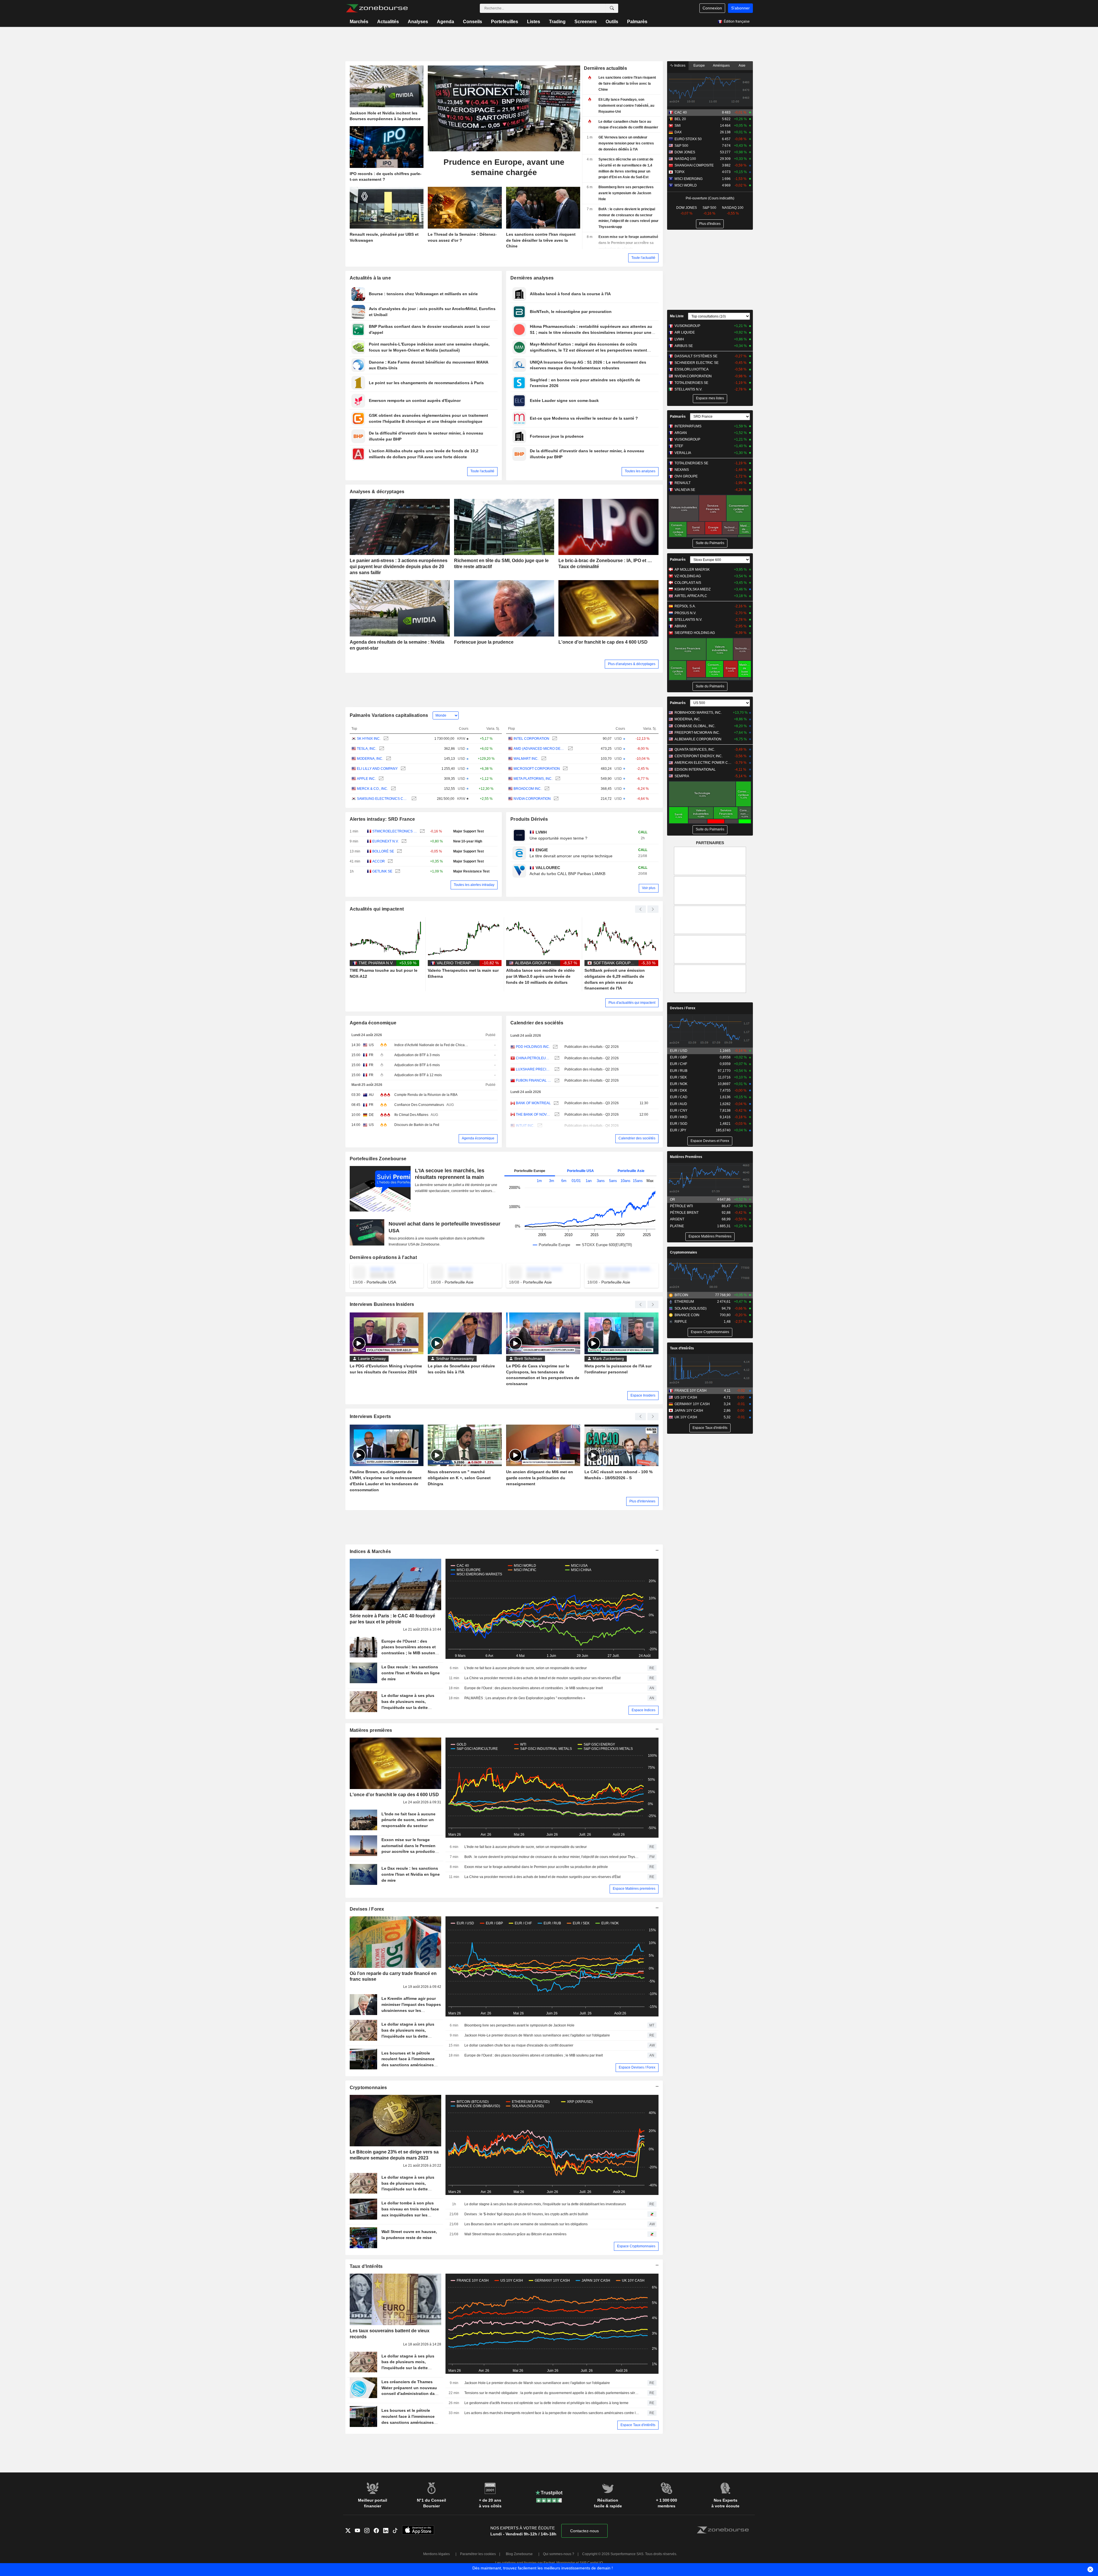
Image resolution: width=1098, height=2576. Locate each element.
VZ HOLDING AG (688, 576)
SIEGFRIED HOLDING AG (695, 633)
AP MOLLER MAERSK (692, 570)
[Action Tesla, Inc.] (381, 749)
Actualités (388, 22)
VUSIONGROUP (687, 326)
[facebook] (378, 2531)
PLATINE (677, 1226)
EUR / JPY (678, 1130)
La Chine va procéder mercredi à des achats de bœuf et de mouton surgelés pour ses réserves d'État (542, 1678)
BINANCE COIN (687, 1315)
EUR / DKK (679, 1090)
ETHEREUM (684, 1302)
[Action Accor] (390, 861)
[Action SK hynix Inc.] (385, 739)
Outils (612, 22)
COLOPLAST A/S (688, 583)
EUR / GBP (679, 1057)
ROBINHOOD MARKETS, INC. (698, 713)
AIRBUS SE (684, 346)
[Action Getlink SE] (397, 871)
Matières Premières (686, 1157)
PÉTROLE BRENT (684, 1213)
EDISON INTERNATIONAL (695, 770)
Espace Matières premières (634, 1889)
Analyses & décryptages (377, 492)
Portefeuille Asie (631, 1171)
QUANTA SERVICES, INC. (695, 749)
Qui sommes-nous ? (559, 2554)
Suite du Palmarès (710, 543)
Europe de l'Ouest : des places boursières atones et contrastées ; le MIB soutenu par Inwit (534, 1688)
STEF (679, 446)
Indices (679, 66)
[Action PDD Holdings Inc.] (555, 1047)
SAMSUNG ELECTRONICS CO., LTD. (383, 799)
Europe (699, 66)
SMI (678, 126)
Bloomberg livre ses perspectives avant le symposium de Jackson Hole (519, 2025)
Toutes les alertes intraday (474, 885)
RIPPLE (681, 1322)
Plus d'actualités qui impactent (632, 1003)
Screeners (586, 22)
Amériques (721, 66)
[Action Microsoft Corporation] (565, 769)
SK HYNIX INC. (369, 739)
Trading (557, 22)
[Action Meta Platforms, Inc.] (557, 779)
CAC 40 (681, 112)
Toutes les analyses (640, 471)
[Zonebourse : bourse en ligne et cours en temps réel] (377, 8)
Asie (742, 66)
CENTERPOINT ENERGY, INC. (699, 756)
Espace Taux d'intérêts (638, 2425)
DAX (678, 132)
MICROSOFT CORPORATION (537, 769)
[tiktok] (397, 2531)
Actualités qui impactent (377, 909)
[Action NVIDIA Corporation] (555, 799)
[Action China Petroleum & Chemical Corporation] (556, 1058)
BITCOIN (681, 1295)
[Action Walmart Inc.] (543, 759)
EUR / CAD (679, 1097)
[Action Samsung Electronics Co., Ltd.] (413, 799)
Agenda (445, 22)
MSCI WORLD (686, 185)
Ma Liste (677, 316)
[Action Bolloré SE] (399, 851)
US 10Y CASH (686, 1397)
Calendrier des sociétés (537, 1023)
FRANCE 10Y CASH (691, 1391)
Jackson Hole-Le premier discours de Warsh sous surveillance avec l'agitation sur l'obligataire (537, 2035)
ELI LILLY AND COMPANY (377, 769)
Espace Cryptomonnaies (636, 2246)
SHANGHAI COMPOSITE (694, 165)
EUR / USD (679, 1051)
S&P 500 (681, 146)
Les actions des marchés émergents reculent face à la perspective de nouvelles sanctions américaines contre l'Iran (552, 2413)
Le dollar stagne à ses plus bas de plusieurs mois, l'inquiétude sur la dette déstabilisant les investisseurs (545, 2204)
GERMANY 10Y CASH (692, 1404)
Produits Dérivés (529, 819)
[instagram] (369, 2531)
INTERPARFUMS (688, 426)
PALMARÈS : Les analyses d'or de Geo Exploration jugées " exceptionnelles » (525, 1698)
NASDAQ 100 (685, 159)
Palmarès (637, 22)
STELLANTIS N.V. (688, 389)
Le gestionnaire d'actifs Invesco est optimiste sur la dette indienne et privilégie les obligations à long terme (546, 2403)
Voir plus (649, 888)
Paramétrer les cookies (478, 2554)
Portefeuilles (505, 22)
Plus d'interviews (642, 1501)
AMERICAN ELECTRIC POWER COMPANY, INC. (703, 763)
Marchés (359, 22)
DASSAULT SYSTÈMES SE (696, 356)
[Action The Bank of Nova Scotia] (556, 1115)
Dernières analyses (532, 278)
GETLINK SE (382, 871)
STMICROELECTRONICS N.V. (395, 831)
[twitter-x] (350, 2531)
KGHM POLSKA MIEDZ (693, 589)
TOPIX (680, 172)
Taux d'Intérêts (366, 2266)
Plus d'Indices (710, 224)
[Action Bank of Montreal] (555, 1103)
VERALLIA (683, 453)
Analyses (418, 22)
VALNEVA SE (685, 490)
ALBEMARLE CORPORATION (698, 739)
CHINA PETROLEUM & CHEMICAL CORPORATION (534, 1058)
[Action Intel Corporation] (554, 739)
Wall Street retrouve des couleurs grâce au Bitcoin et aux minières (515, 2234)
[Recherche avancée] (612, 8)
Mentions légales (436, 2554)
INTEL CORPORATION (531, 739)
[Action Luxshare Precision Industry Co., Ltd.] (556, 1069)
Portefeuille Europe (530, 1171)
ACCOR (379, 861)
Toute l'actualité (643, 258)
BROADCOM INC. (528, 789)
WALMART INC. (526, 759)
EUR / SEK (678, 1077)
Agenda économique (373, 1023)
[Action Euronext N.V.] (403, 841)
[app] (418, 2531)
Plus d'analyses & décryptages (632, 664)
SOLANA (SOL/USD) (691, 1308)
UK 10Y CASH (686, 1417)
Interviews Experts (370, 1416)
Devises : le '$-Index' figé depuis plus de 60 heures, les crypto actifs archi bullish (526, 2214)
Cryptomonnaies (368, 2088)
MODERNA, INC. (370, 759)
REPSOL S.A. (685, 606)
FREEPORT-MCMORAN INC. (697, 733)
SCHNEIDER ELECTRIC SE (697, 363)
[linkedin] (388, 2531)
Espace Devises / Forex (637, 2067)
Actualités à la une (370, 278)
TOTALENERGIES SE (691, 383)
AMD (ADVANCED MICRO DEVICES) (539, 749)
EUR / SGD (679, 1124)
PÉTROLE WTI (681, 1206)
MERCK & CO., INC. (372, 789)
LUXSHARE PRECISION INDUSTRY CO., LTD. (534, 1069)
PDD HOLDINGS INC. (533, 1047)
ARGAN (681, 433)
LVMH (679, 339)
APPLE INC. (366, 779)
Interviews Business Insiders (382, 1304)
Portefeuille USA (580, 1171)
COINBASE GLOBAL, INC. (695, 726)
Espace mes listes (710, 398)
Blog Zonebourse (519, 2554)
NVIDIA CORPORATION (532, 799)
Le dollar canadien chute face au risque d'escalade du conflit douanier (519, 2045)
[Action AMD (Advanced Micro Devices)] (570, 749)
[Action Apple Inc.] (380, 779)
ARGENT (677, 1219)
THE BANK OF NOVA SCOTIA (534, 1115)
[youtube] (360, 2531)
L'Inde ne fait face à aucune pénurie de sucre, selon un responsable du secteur (526, 1668)
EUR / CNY (679, 1110)
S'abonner (740, 8)
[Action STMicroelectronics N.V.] (422, 831)
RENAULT (683, 483)
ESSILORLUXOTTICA (692, 369)
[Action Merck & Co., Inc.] (393, 789)
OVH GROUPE (686, 476)
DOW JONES (685, 152)
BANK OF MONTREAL (533, 1103)
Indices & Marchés (370, 1551)
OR (673, 1199)
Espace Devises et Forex (710, 1141)
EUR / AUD (679, 1104)
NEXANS (682, 470)
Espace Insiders (643, 1395)
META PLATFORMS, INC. (533, 779)
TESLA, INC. (367, 749)
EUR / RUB (679, 1071)
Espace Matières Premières (710, 1236)
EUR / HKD (679, 1117)
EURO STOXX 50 (688, 139)
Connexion (712, 8)
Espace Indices (644, 1710)
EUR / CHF (679, 1064)
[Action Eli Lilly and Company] (402, 769)
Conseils (473, 22)
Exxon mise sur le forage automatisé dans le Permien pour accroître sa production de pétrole (536, 1867)
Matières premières (371, 1730)
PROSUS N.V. (685, 613)
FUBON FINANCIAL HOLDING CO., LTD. (534, 1080)
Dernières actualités (605, 68)
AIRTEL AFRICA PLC (691, 596)
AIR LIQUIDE (685, 332)
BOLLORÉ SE (383, 851)
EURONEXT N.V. (385, 841)
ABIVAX (681, 626)
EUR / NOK (679, 1084)
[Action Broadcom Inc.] (546, 789)
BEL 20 (680, 119)
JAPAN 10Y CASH (689, 1411)
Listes (534, 22)
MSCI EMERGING (689, 179)
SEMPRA (682, 776)
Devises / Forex (367, 1909)
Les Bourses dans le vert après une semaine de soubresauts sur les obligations (526, 2224)
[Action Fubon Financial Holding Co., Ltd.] (556, 1081)
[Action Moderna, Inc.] (388, 759)
